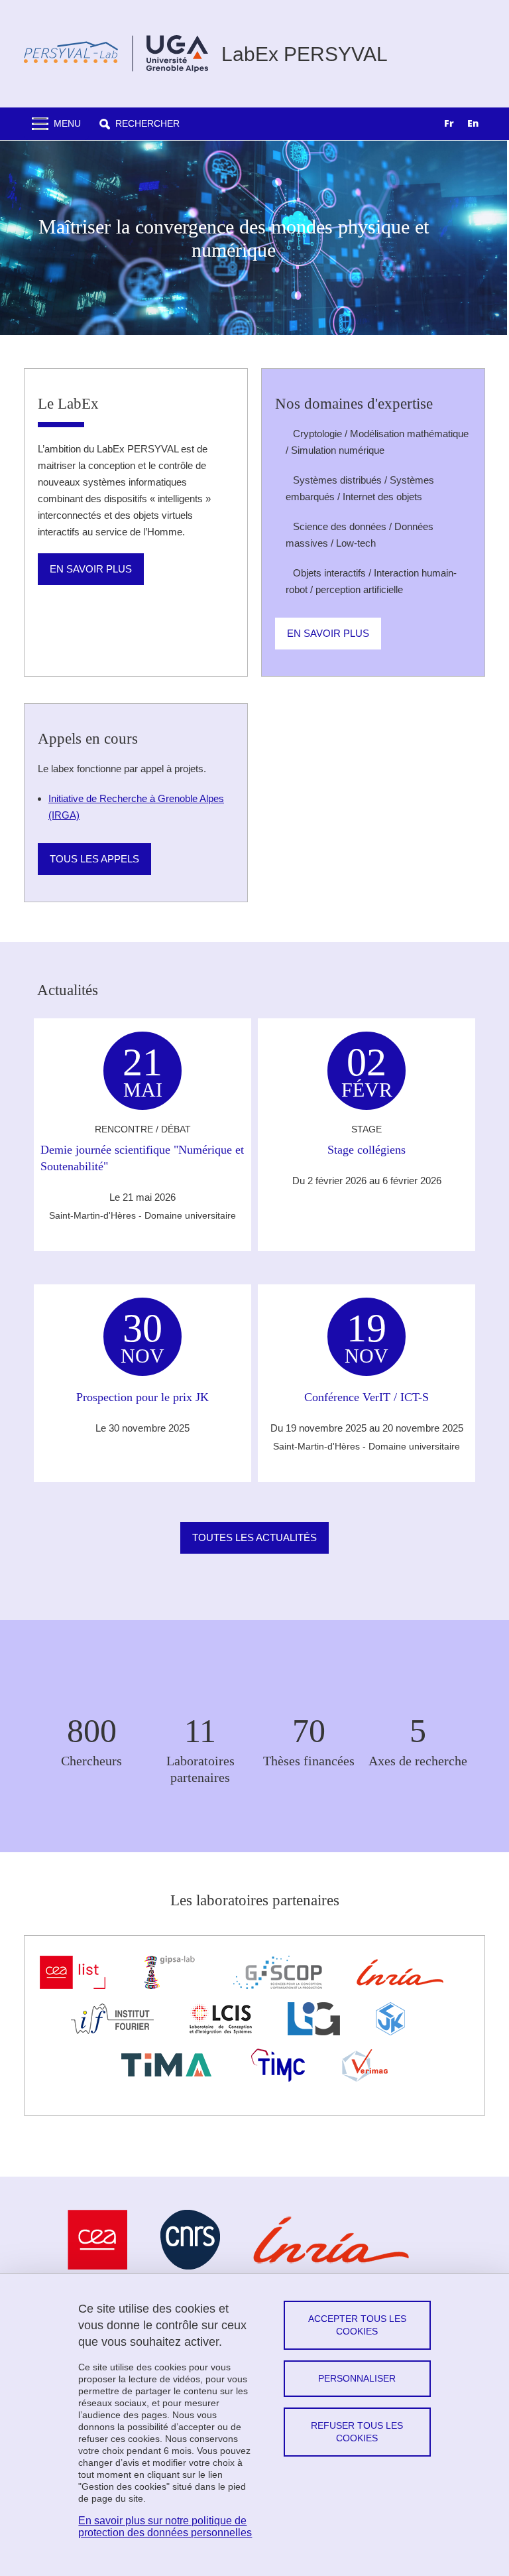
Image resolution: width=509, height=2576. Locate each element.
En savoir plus (91, 569)
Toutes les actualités (254, 1537)
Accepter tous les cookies (357, 2325)
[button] (140, 124)
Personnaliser (357, 2378)
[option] (473, 125)
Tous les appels (94, 859)
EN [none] (473, 123)
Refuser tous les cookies (357, 2432)
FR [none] (449, 123)
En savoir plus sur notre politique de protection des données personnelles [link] (165, 2527)
